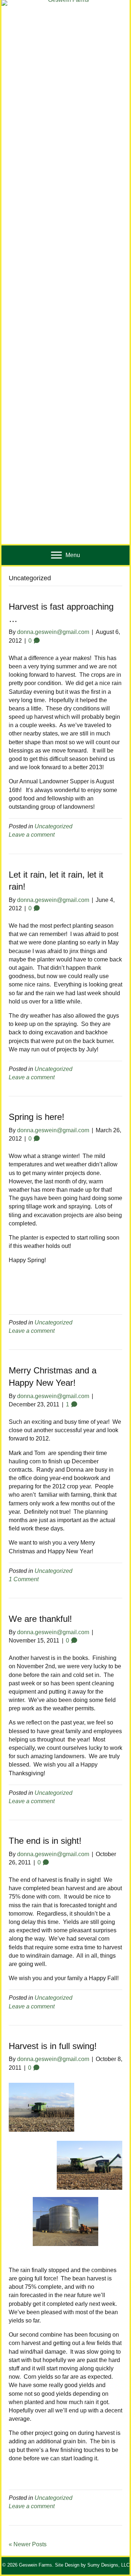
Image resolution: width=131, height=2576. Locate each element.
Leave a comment (32, 835)
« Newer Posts (28, 2544)
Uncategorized (53, 826)
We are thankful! (40, 1619)
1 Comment (24, 1579)
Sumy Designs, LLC (108, 2565)
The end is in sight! (45, 1841)
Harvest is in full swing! (53, 2046)
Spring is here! (37, 1117)
